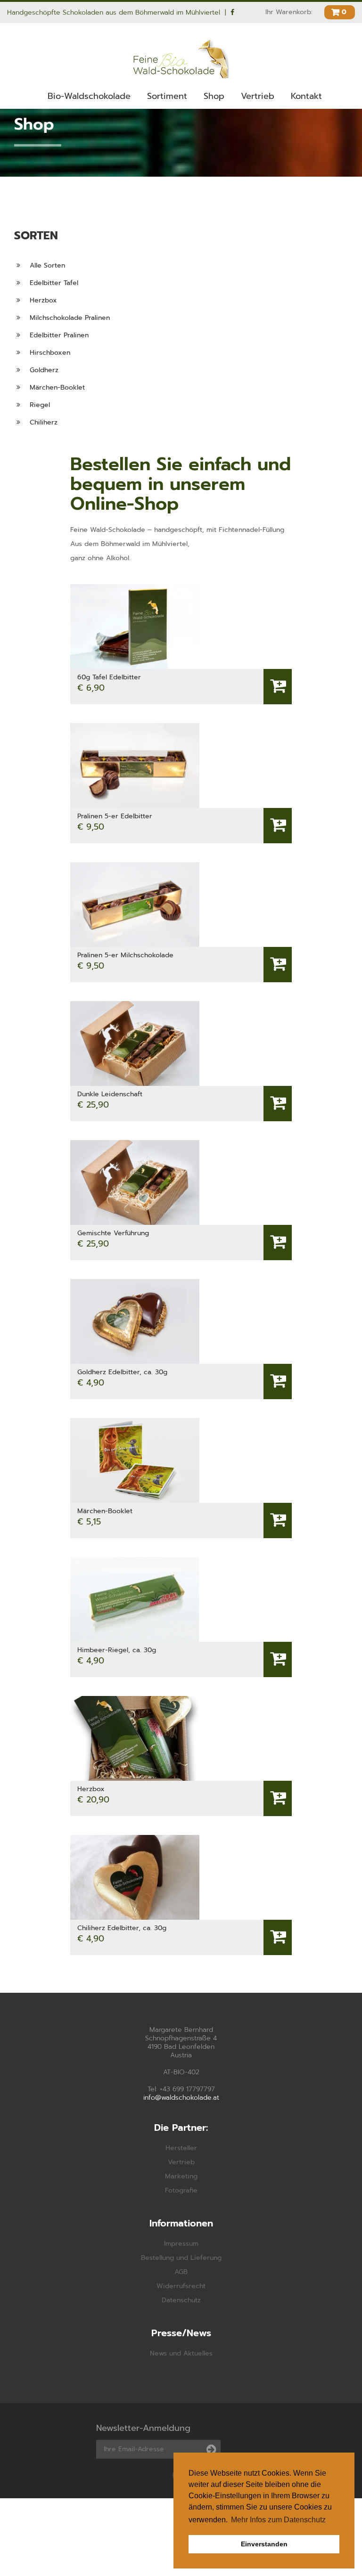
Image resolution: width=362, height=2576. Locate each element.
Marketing (181, 2176)
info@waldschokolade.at (181, 2098)
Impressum (181, 2244)
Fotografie (181, 2190)
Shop (214, 96)
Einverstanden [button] (264, 2544)
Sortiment (167, 96)
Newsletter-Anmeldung (143, 2428)
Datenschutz (181, 2300)
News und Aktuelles (181, 2353)
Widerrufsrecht (181, 2286)
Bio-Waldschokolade (89, 96)
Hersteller (181, 2148)
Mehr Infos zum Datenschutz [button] (278, 2520)
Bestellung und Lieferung (181, 2258)
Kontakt (306, 96)
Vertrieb (258, 96)
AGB (181, 2272)
